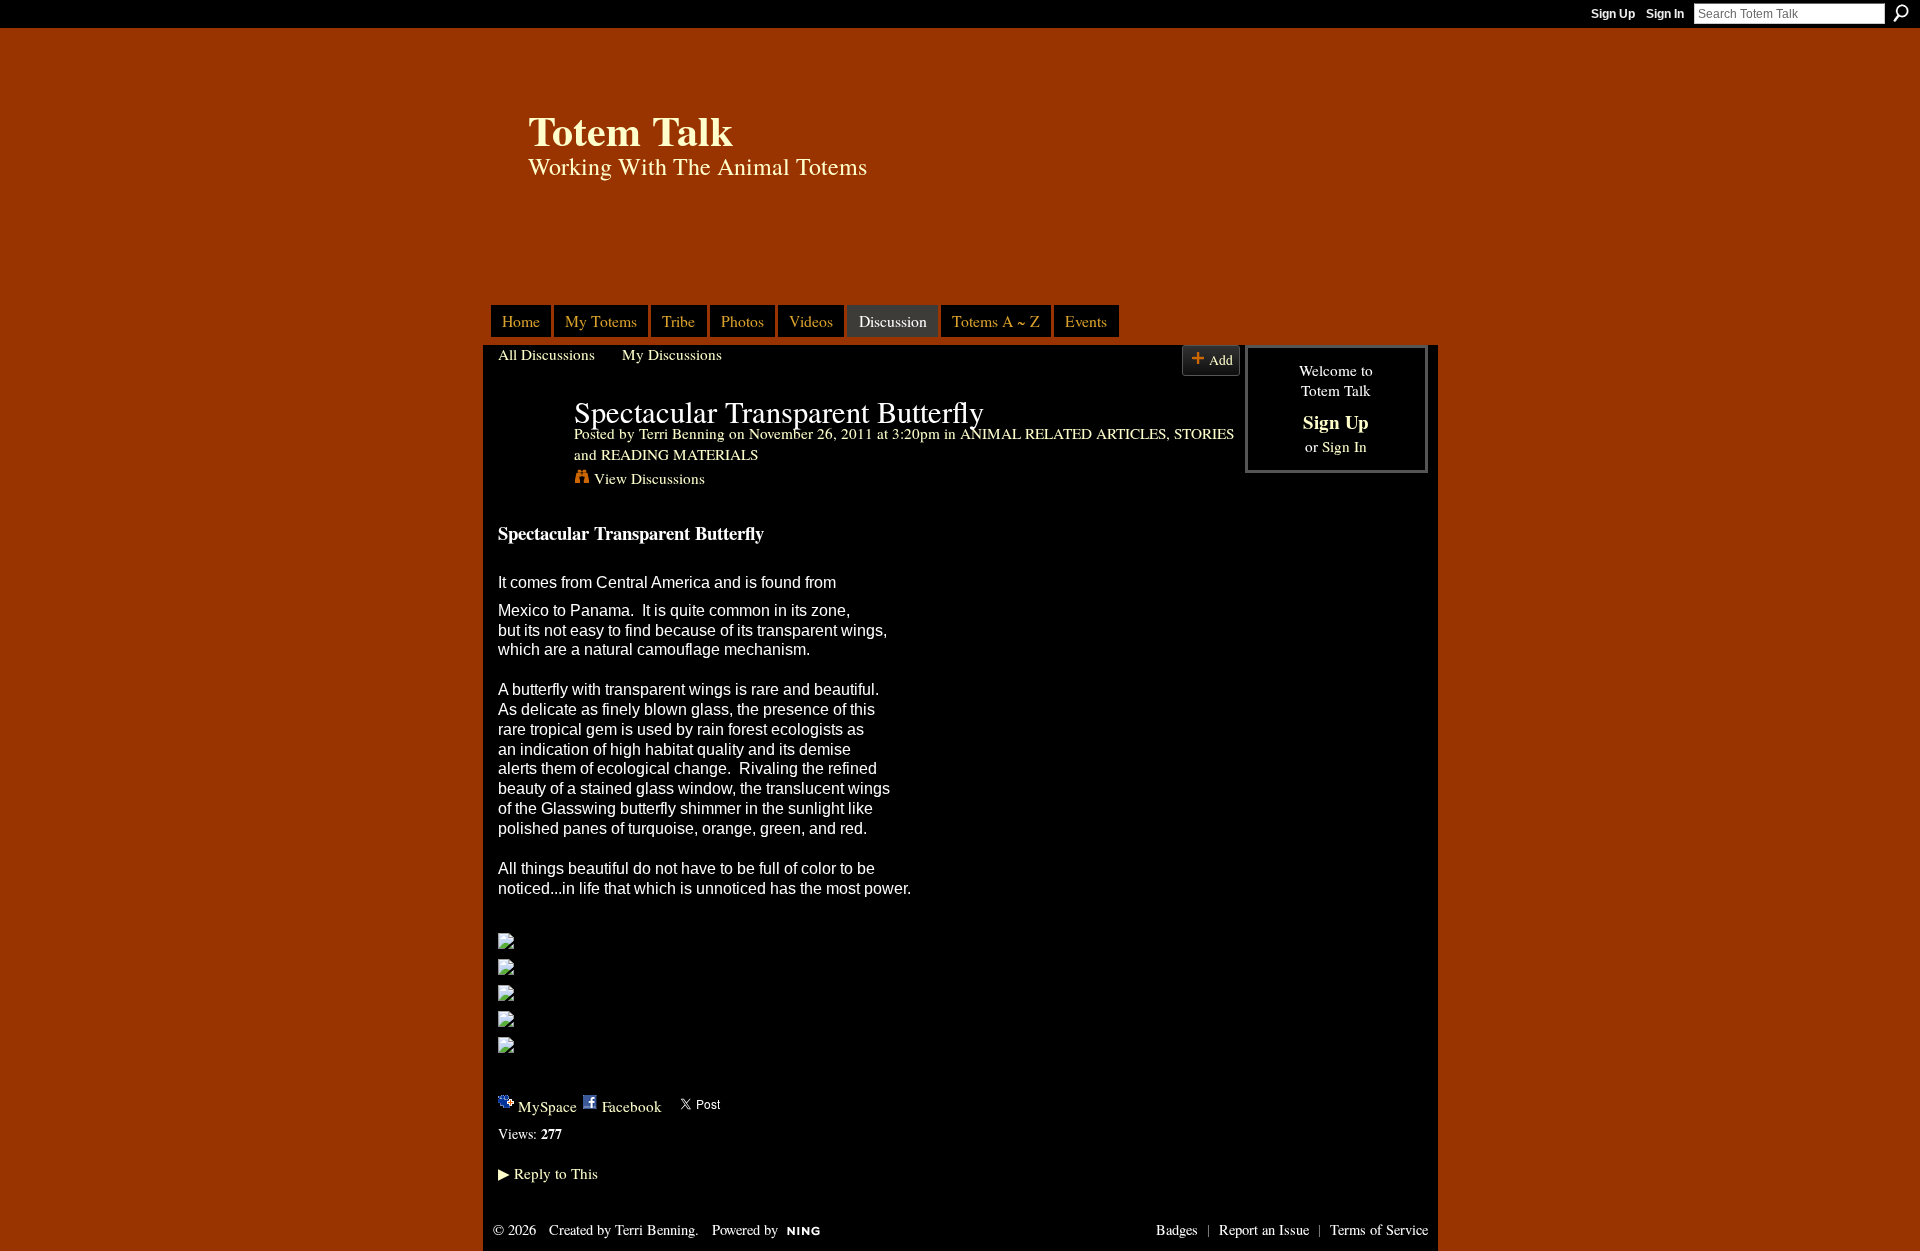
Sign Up (1613, 14)
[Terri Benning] (530, 449)
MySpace (547, 1106)
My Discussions (672, 354)
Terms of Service (1379, 1229)
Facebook (632, 1106)
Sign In (1665, 14)
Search (1901, 13)
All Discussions (546, 354)
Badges (1177, 1229)
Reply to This (548, 1173)
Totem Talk (630, 129)
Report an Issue (1264, 1229)
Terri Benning (682, 433)
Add (1221, 360)
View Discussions (649, 478)
